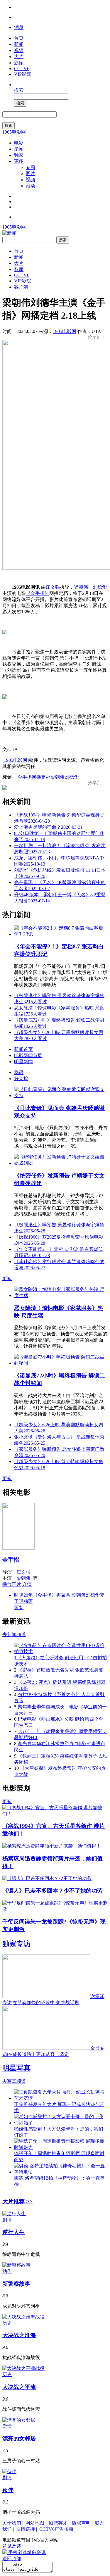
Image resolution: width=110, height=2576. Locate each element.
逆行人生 (13, 2232)
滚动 (31, 186)
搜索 (19, 90)
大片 (19, 57)
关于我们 (12, 2523)
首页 (19, 38)
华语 (19, 1072)
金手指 (25, 777)
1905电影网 (14, 132)
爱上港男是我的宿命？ (48, 827)
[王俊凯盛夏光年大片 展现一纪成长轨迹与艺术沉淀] (61, 2098)
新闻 (19, 44)
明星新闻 (23, 1062)
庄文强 (53, 587)
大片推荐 (17, 2201)
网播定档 (41, 777)
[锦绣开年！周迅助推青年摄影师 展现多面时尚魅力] (61, 2147)
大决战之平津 (19, 2387)
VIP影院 (23, 74)
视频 (19, 50)
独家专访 (16, 1944)
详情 (27, 1584)
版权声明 (81, 2523)
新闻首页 (23, 1049)
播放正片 (12, 1584)
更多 (19, 161)
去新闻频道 (14, 1635)
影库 (19, 63)
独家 (19, 155)
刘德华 (100, 587)
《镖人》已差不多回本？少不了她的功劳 (53, 1891)
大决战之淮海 (19, 2335)
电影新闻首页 (28, 1055)
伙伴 (8, 2490)
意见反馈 (12, 2546)
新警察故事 (16, 2284)
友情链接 (26, 2529)
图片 (31, 173)
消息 (19, 27)
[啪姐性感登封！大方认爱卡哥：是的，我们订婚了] (61, 2123)
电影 (19, 143)
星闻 (19, 149)
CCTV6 (22, 69)
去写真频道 (14, 2081)
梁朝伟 (81, 587)
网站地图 (35, 2523)
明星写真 (16, 2068)
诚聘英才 (58, 2523)
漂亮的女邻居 (19, 2438)
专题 (31, 167)
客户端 (21, 287)
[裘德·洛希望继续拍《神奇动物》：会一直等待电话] (61, 2172)
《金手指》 (38, 593)
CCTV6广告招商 (56, 2529)
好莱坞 (21, 1079)
